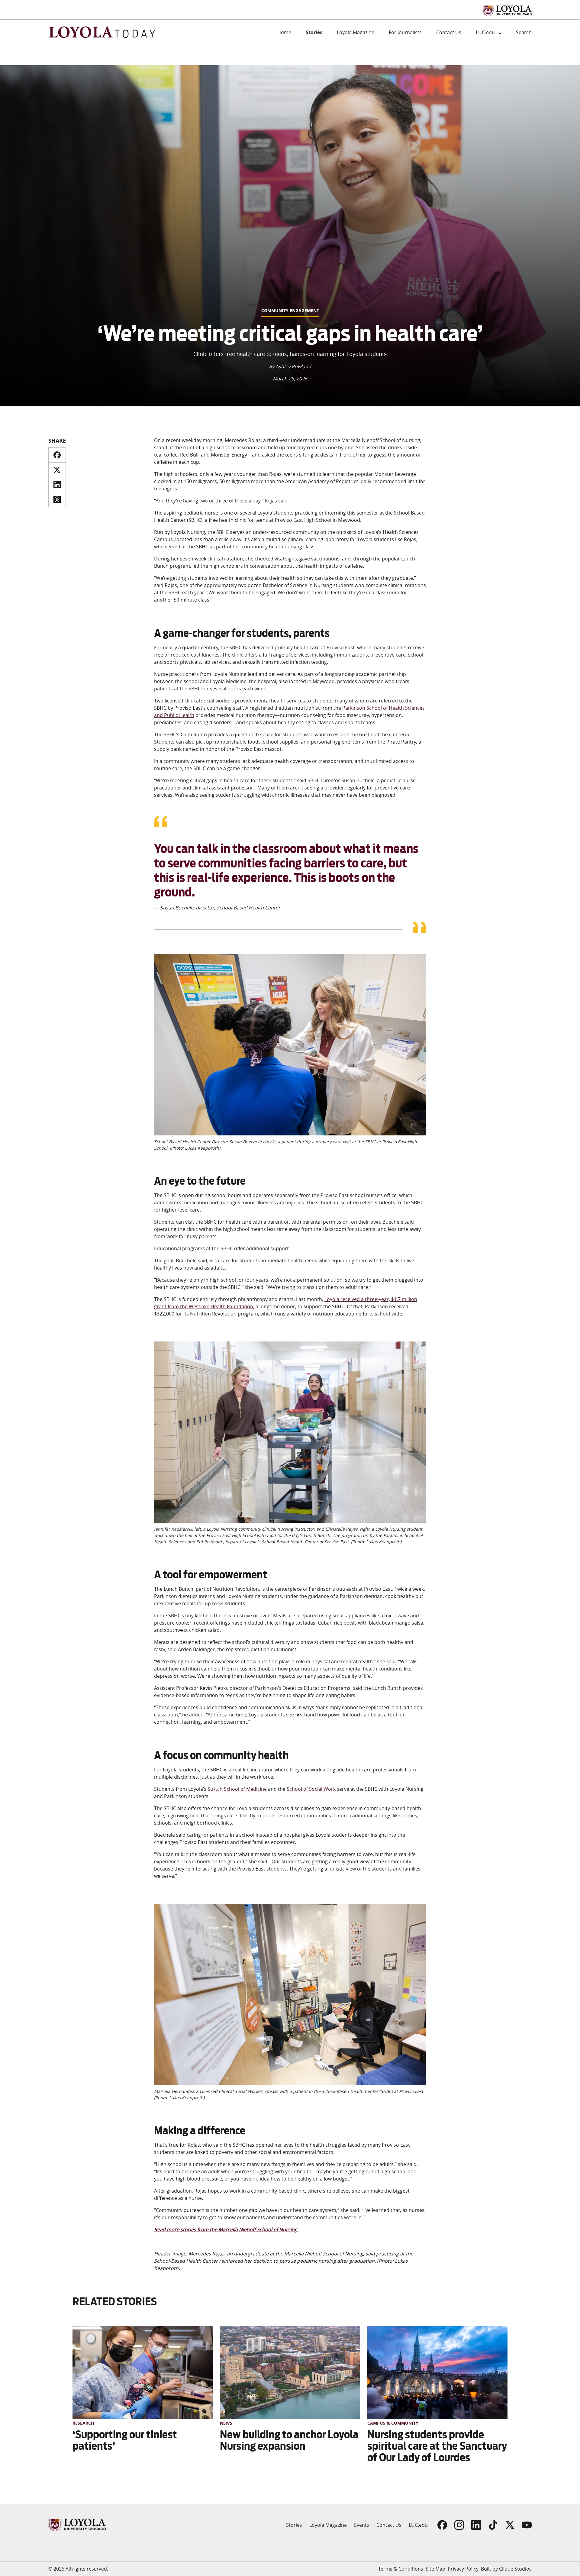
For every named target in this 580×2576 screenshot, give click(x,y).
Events (362, 2525)
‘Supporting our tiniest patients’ (125, 2440)
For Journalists (405, 32)
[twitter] (57, 470)
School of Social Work (311, 1789)
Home (284, 32)
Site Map (435, 2569)
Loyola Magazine (356, 32)
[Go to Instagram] (459, 2525)
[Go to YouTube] (527, 2525)
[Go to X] (510, 2525)
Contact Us (449, 32)
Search (524, 32)
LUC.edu (485, 32)
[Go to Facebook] (442, 2525)
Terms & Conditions (401, 2569)
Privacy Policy (463, 2569)
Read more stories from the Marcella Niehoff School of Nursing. (226, 2229)
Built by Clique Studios (506, 2569)
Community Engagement (290, 310)
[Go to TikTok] (493, 2525)
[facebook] (57, 455)
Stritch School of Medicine (237, 1789)
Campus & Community (393, 2423)
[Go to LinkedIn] (476, 2525)
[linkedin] (57, 485)
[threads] (57, 499)
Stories (314, 32)
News (226, 2423)
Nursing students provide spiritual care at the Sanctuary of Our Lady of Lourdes (437, 2446)
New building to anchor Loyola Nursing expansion (289, 2440)
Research (83, 2423)
